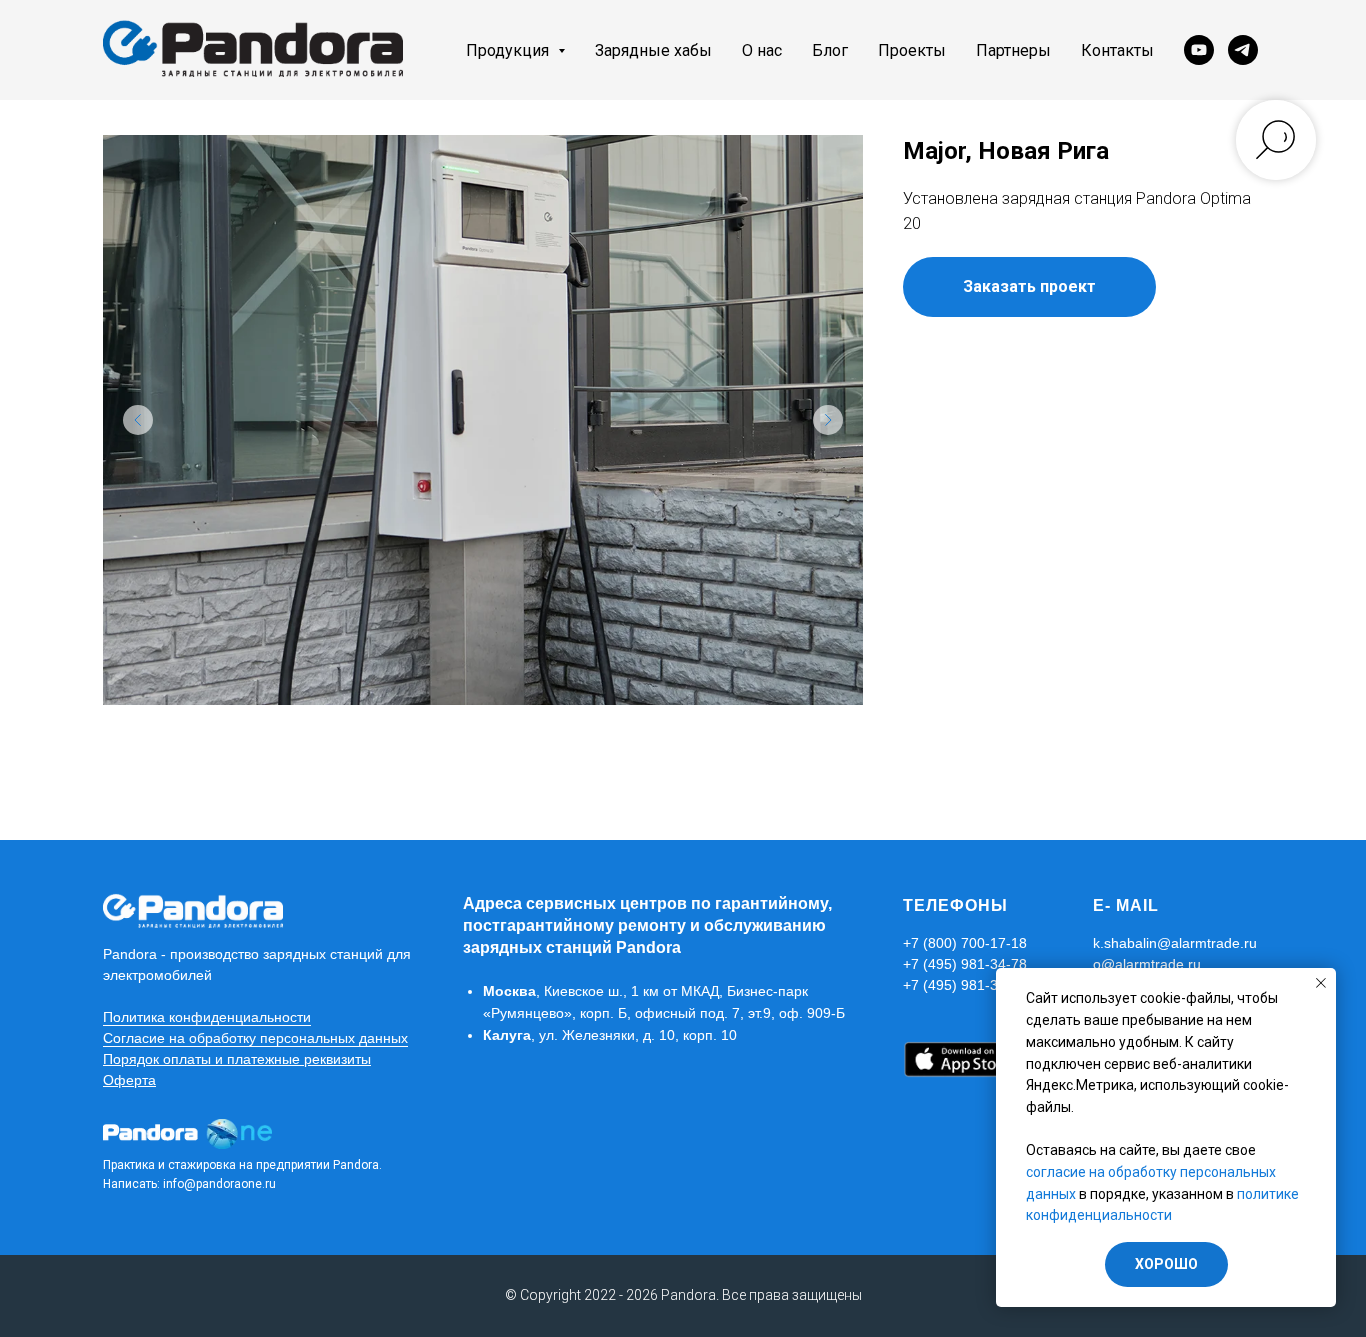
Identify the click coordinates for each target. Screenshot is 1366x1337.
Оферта (129, 1080)
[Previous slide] (138, 420)
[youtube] (1199, 50)
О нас (762, 50)
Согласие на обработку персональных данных (255, 1038)
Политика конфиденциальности (207, 1017)
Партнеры (1013, 50)
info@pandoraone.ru (219, 1184)
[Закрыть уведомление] (1321, 983)
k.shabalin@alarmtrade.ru (1175, 943)
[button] (1029, 287)
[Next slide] (828, 420)
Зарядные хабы (653, 50)
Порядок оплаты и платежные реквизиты (237, 1059)
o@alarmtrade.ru (1147, 964)
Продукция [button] (509, 50)
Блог (830, 50)
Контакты (1117, 50)
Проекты (912, 50)
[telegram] (1243, 50)
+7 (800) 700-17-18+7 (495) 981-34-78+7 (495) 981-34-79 (965, 964)
